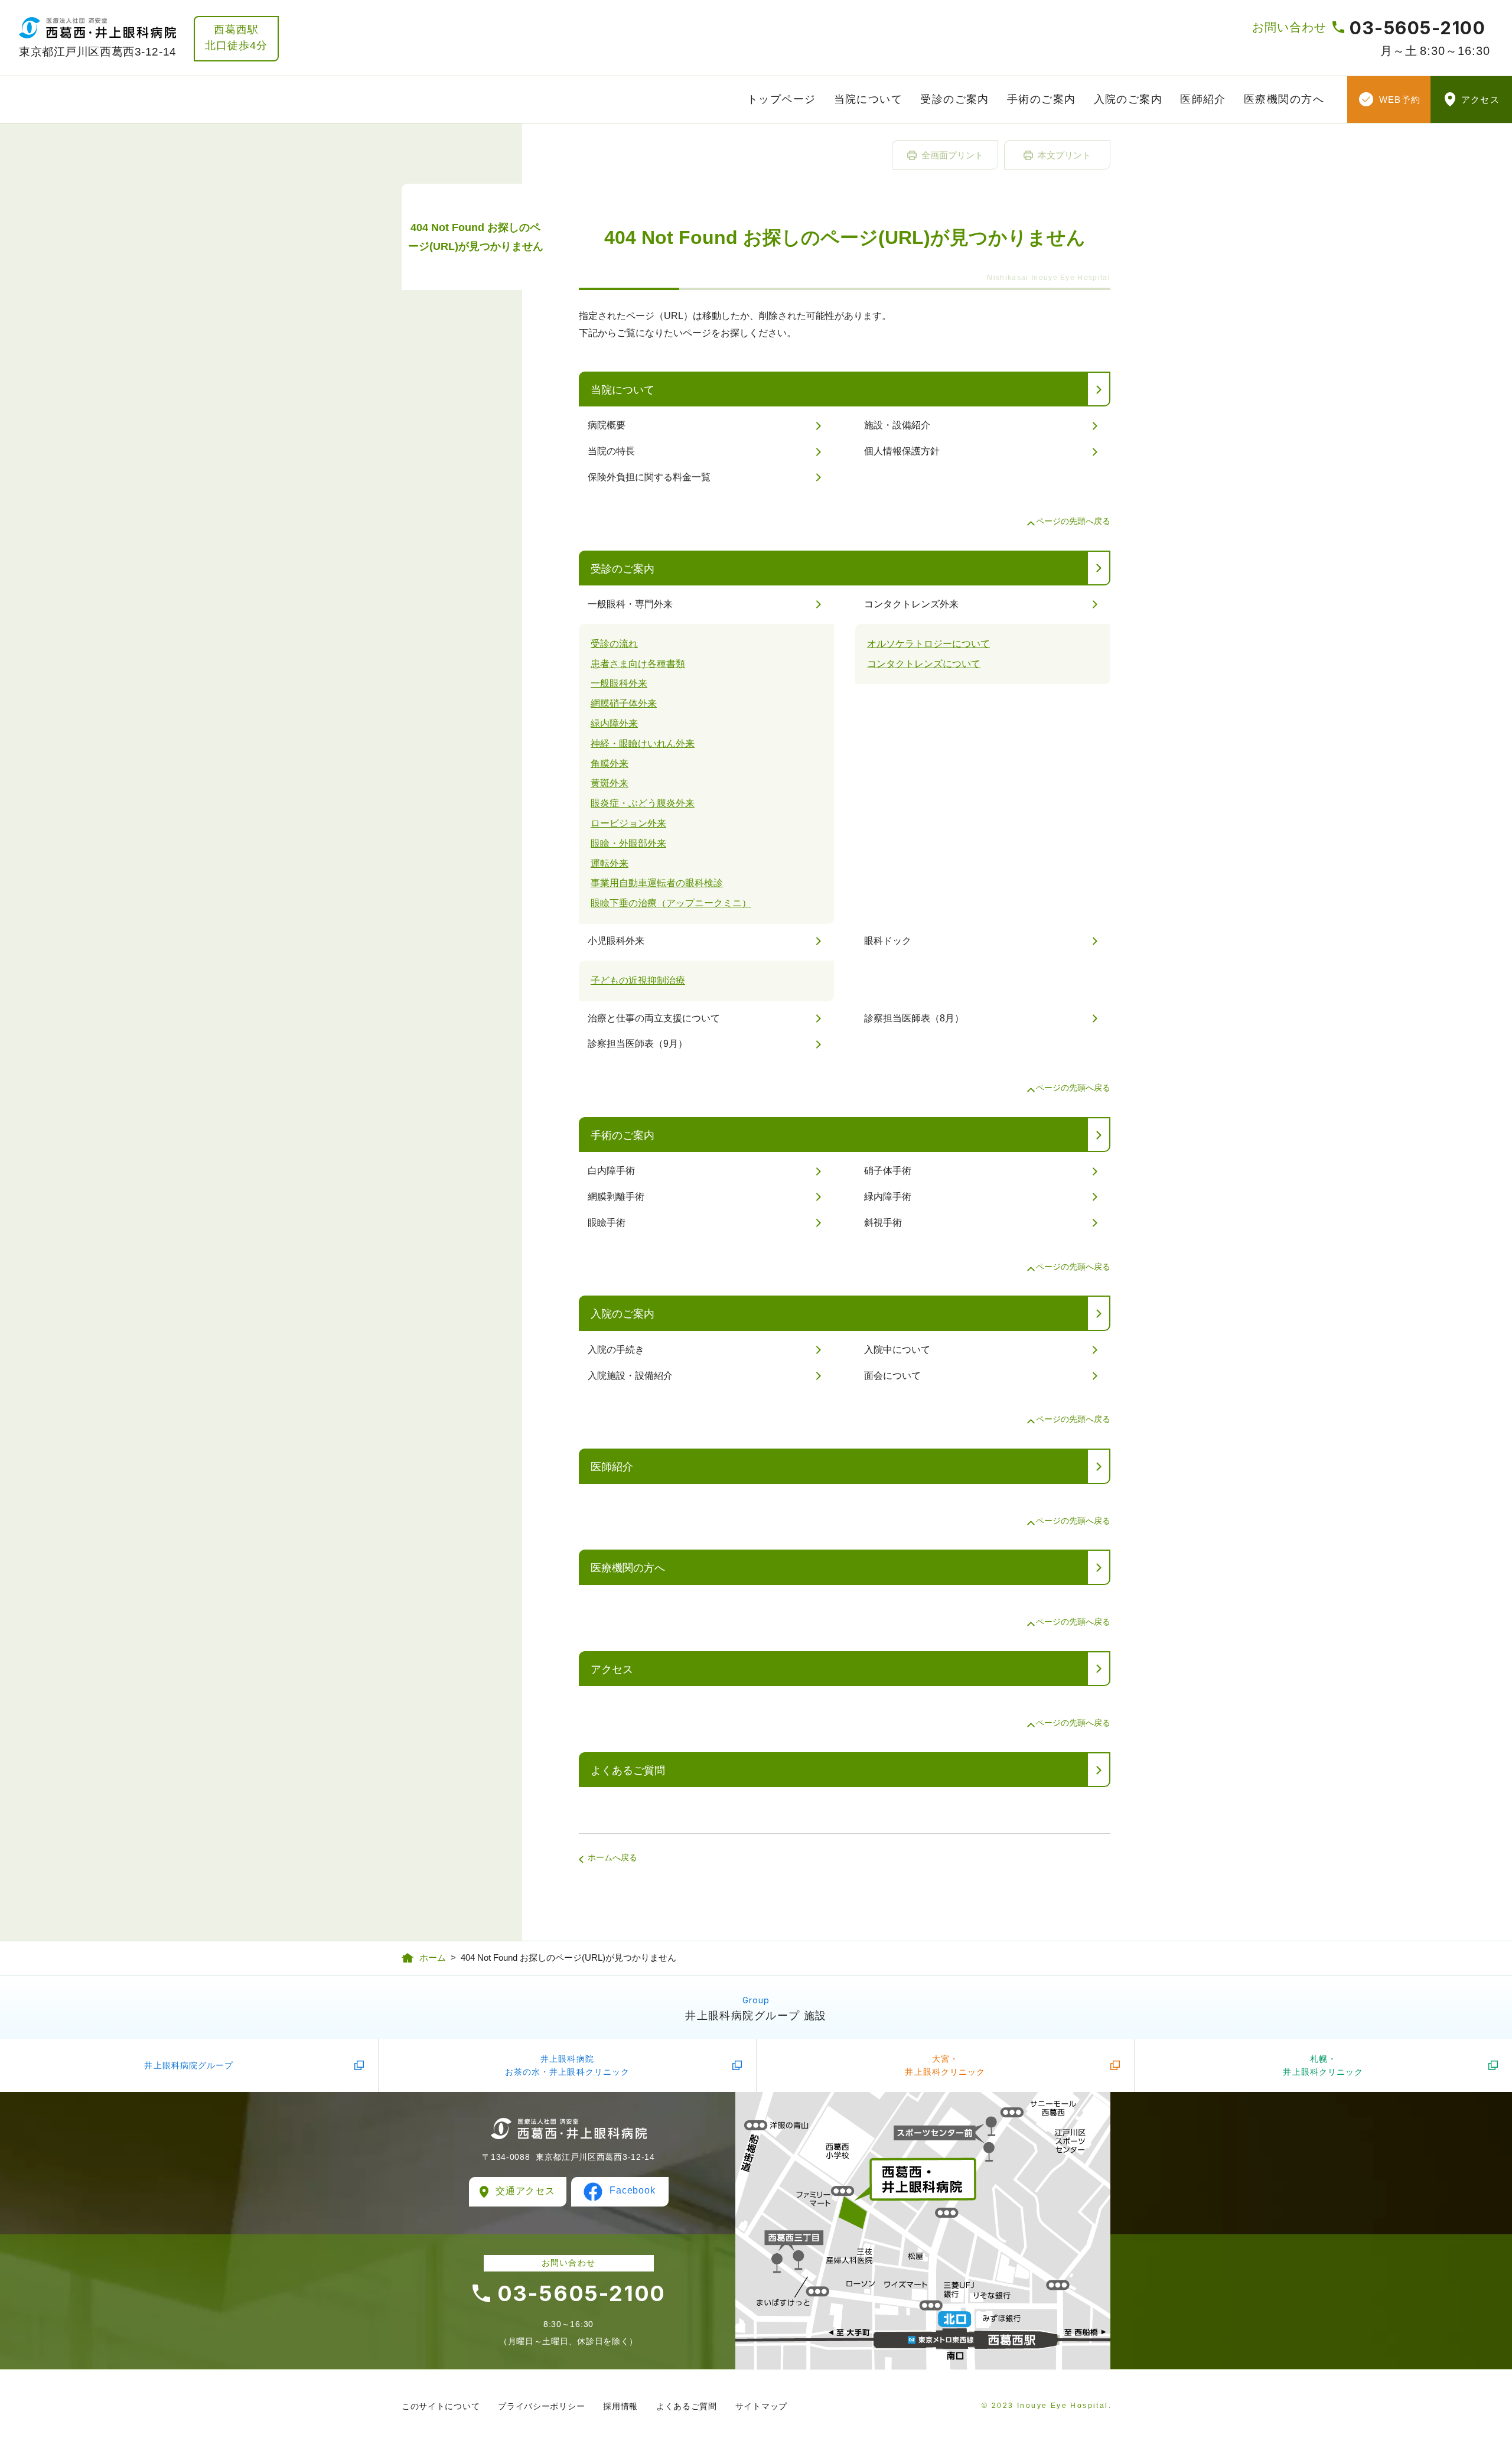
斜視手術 (883, 1223)
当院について (869, 99)
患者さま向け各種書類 (638, 664)
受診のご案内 (955, 99)
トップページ (782, 99)
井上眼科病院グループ (189, 2065)
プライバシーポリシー (541, 2406)
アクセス (1480, 100)
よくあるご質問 (628, 1771)
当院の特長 (611, 451)
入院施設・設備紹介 (630, 1376)
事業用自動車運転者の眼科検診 (657, 883)
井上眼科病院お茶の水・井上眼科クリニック (568, 2065)
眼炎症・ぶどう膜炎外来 (643, 803)
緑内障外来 (614, 723)
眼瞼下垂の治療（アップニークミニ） (671, 903)
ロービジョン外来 (628, 823)
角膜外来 (610, 764)
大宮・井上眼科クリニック (945, 2065)
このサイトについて (441, 2406)
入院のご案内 (1128, 99)
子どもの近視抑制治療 (638, 980)
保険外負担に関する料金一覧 (649, 477)
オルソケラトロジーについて (928, 644)
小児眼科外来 (616, 941)
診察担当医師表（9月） (638, 1044)
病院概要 (607, 425)
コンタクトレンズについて (924, 664)
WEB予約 (1400, 100)
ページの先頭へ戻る (1073, 521)
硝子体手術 (888, 1171)
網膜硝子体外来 (624, 703)
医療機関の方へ (1284, 99)
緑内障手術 (888, 1197)
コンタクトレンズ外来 (911, 604)
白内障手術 (611, 1171)
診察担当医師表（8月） (914, 1018)
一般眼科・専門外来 (630, 604)
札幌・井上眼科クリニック (1323, 2065)
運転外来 (610, 863)
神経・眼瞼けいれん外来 (643, 743)
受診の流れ (614, 644)
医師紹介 (1203, 99)
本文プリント (1064, 155)
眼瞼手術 (607, 1223)
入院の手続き (616, 1350)
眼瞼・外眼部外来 (628, 843)
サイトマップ (761, 2406)
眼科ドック (888, 941)
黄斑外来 (610, 783)
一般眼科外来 (619, 683)
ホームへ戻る (612, 1857)
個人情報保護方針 (902, 451)
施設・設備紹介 (897, 425)
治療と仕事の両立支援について (654, 1018)
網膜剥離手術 (616, 1197)
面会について (892, 1376)
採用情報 (620, 2406)
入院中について (897, 1350)
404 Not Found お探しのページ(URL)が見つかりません (476, 237)
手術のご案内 (1042, 99)
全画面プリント (952, 155)
